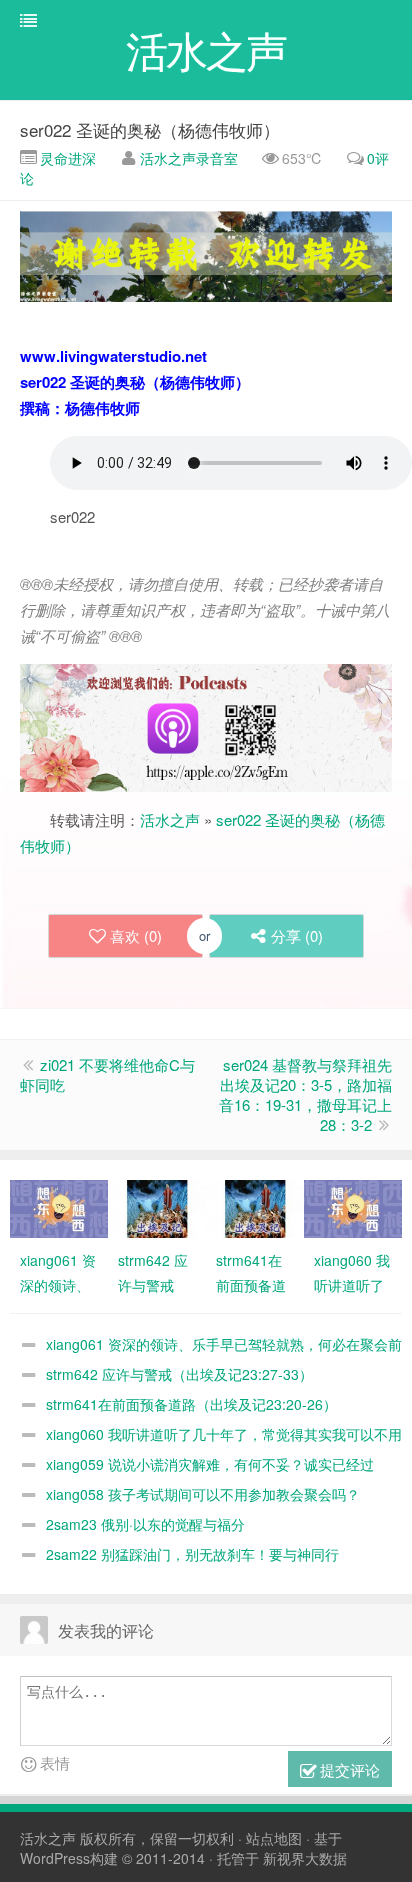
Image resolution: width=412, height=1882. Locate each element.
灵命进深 (66, 158)
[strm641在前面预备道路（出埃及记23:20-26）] (255, 1207)
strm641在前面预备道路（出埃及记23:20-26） (191, 1404)
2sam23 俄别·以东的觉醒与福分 (145, 1524)
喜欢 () (136, 935)
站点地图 (274, 1838)
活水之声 (170, 819)
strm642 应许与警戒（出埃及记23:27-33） (179, 1374)
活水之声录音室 (189, 158)
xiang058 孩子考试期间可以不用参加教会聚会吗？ (203, 1494)
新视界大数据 (305, 1858)
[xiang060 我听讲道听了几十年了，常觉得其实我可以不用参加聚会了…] (353, 1207)
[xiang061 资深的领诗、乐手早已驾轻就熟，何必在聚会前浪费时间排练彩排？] (59, 1207)
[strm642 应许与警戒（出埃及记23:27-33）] (157, 1207)
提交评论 (348, 1769)
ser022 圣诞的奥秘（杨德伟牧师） (150, 129)
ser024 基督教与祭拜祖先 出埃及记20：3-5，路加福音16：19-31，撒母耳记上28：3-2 (305, 1094)
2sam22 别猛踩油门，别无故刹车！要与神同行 (192, 1554)
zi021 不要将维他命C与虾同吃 (107, 1074)
